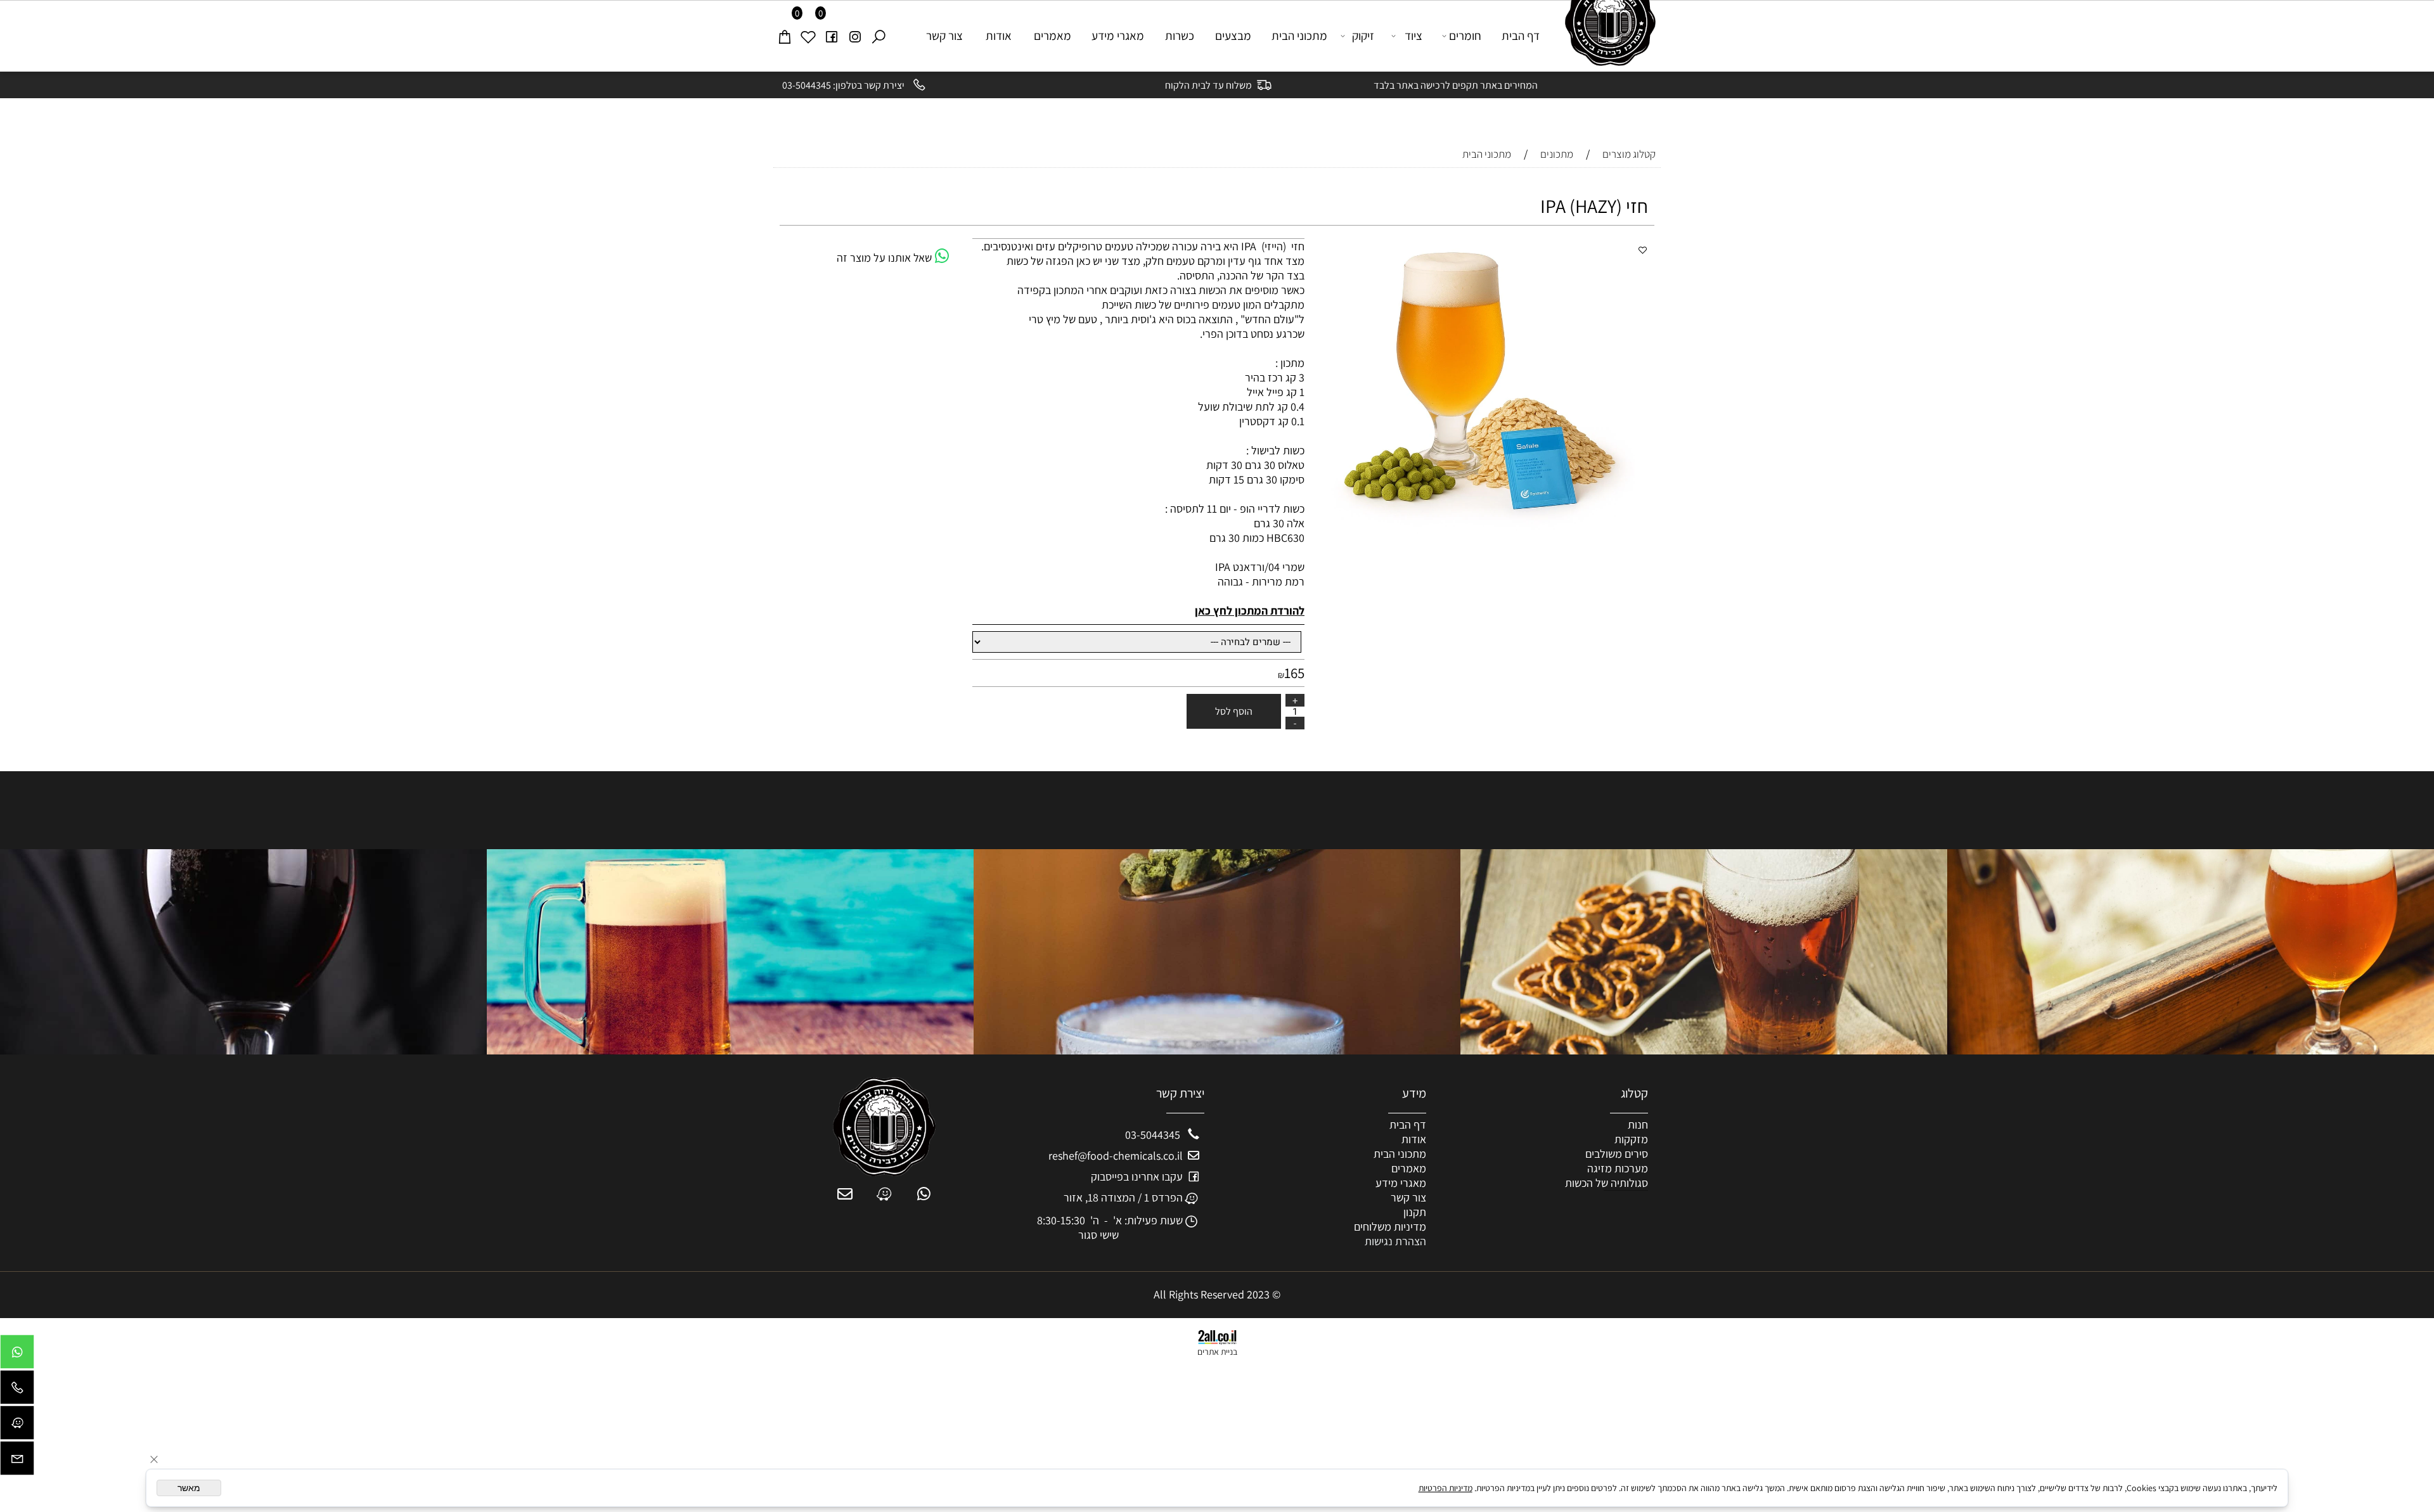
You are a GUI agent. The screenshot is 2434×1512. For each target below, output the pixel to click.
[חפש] (879, 35)
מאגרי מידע (1118, 35)
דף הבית (1521, 35)
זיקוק (1363, 35)
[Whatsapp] (17, 1355)
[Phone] (17, 1390)
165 (1294, 673)
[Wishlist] (808, 35)
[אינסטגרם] (855, 35)
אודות (999, 35)
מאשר (189, 1488)
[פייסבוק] (832, 35)
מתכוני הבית (1299, 35)
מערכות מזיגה (1618, 1168)
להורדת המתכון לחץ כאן (1250, 611)
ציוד (1413, 35)
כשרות (1180, 35)
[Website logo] (1605, 33)
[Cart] (785, 35)
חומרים (1465, 35)
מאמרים (1053, 35)
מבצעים (1233, 35)
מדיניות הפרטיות (1446, 1488)
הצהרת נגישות (1395, 1241)
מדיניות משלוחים (1390, 1227)
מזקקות (1631, 1139)
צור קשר (944, 35)
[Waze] (17, 1426)
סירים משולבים (1617, 1154)
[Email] (17, 1461)
